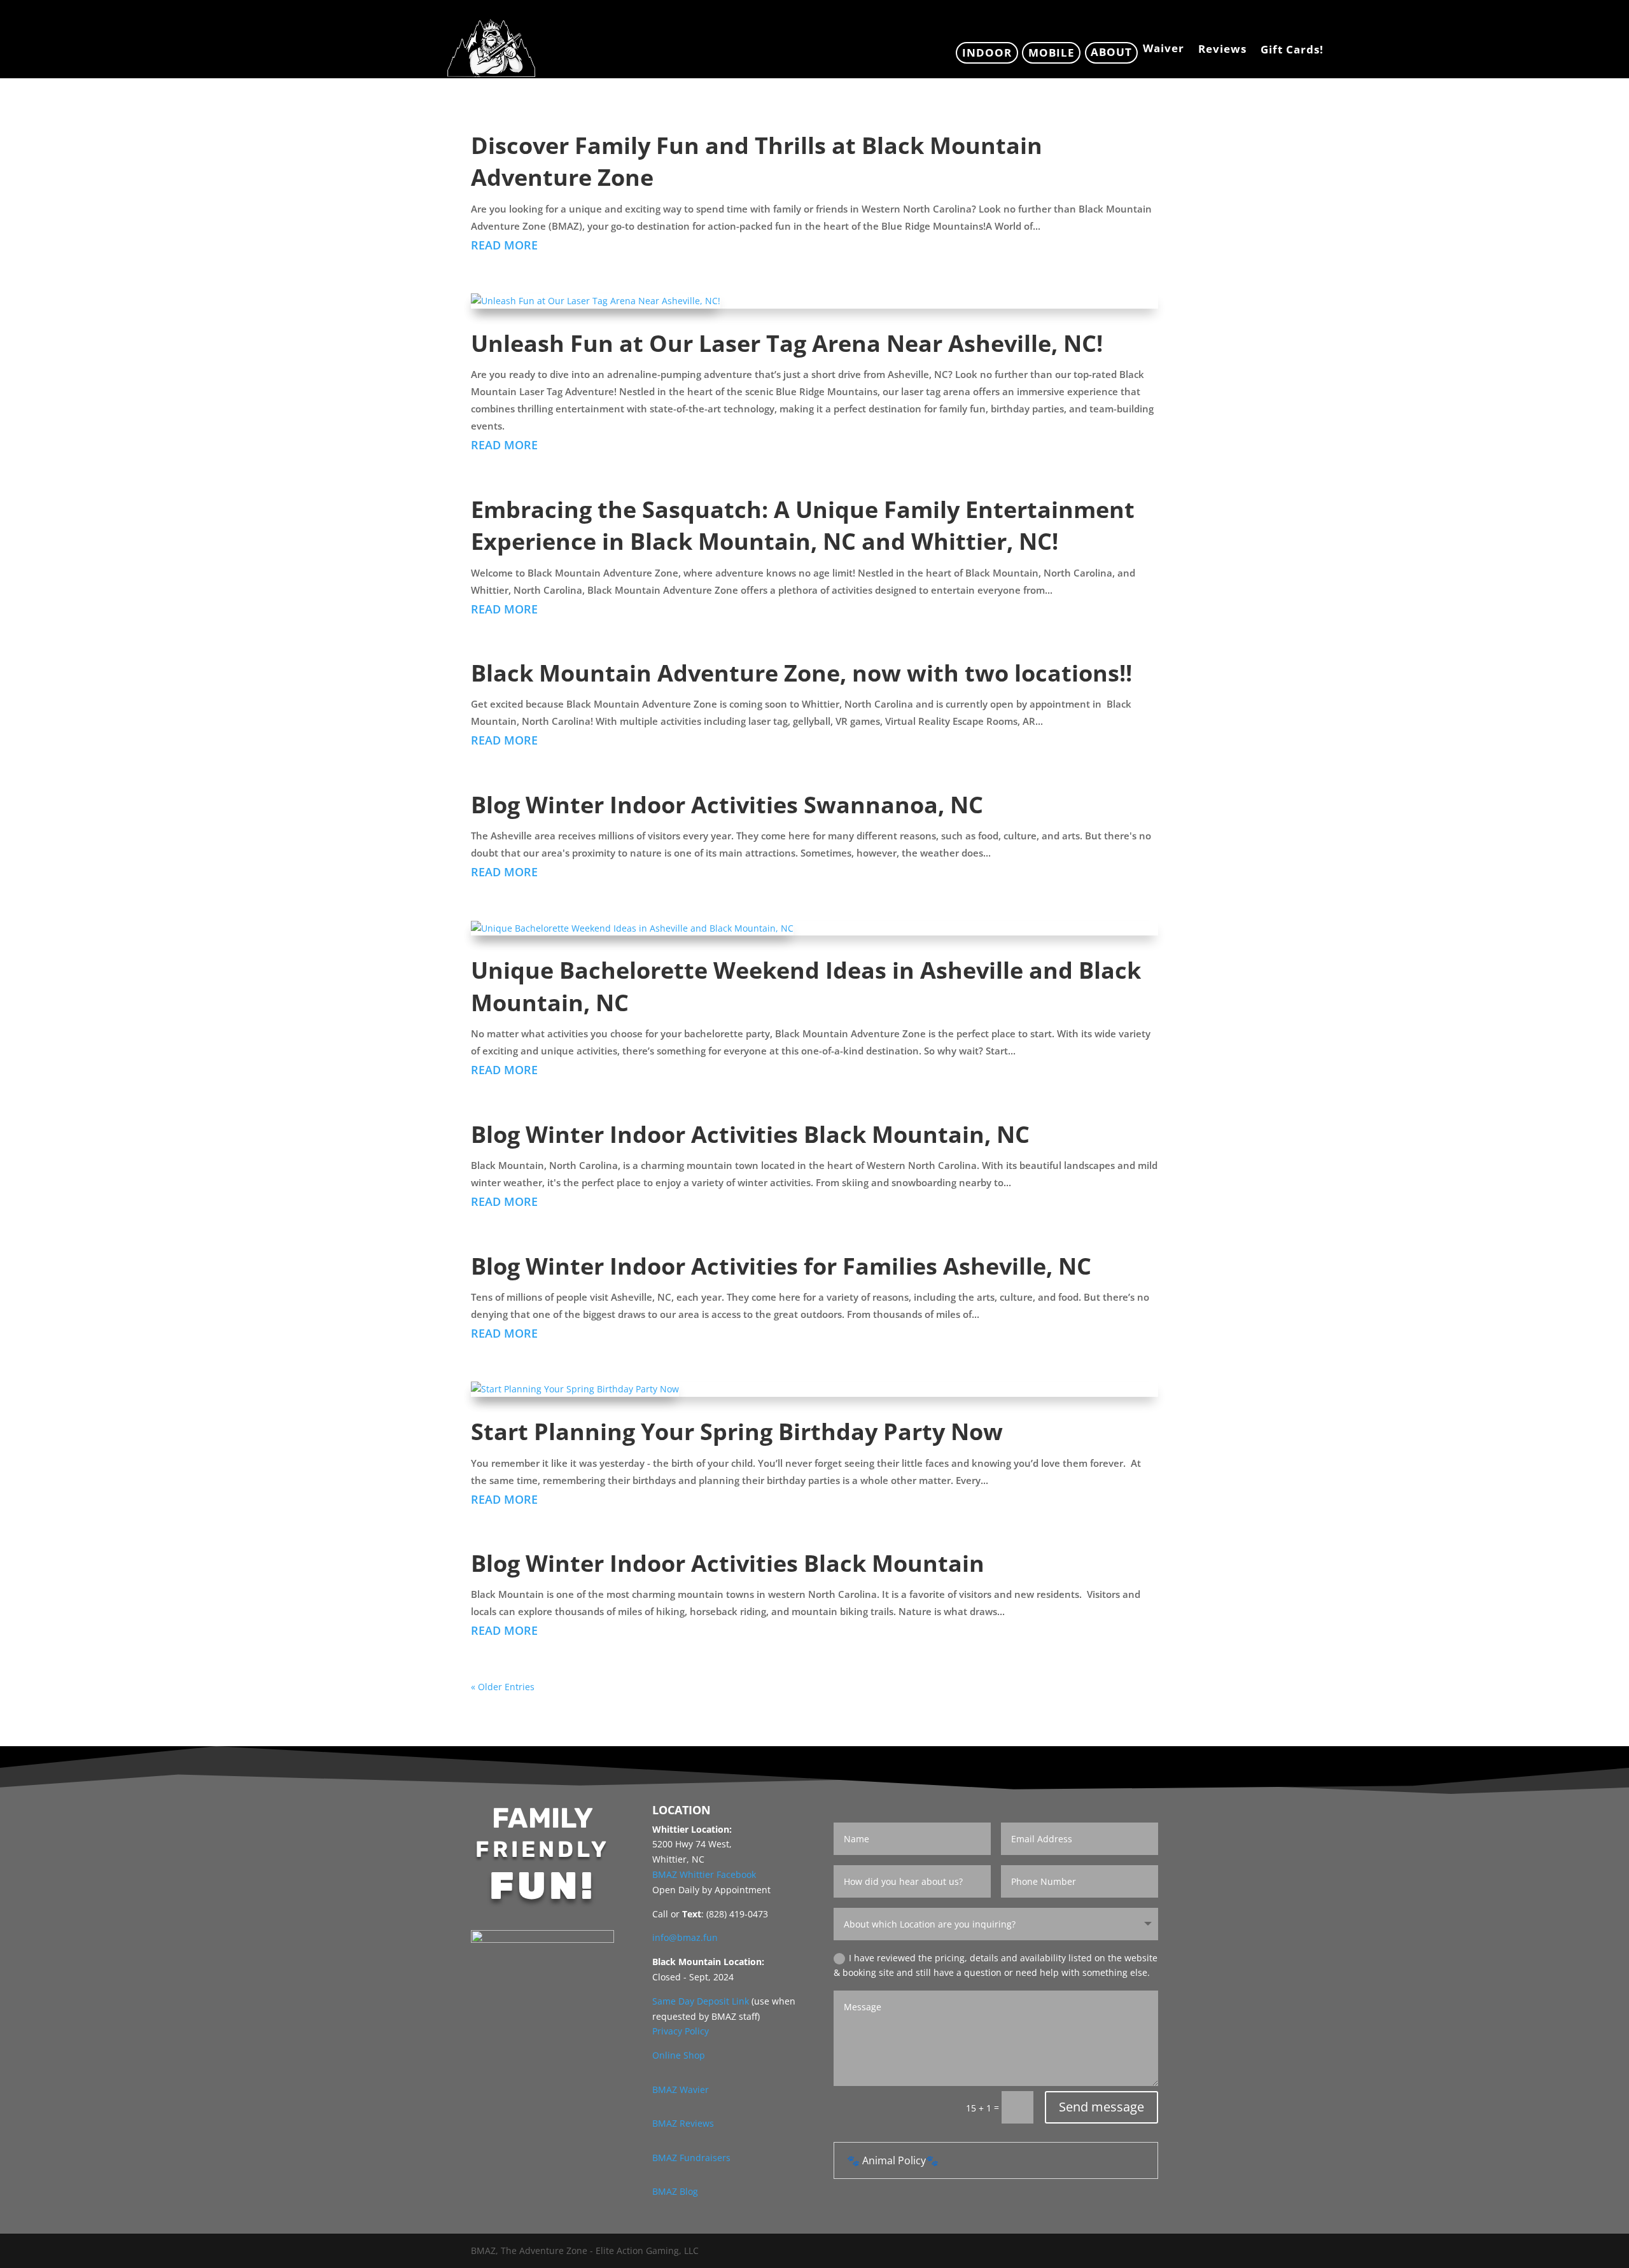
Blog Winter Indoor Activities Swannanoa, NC (727, 805)
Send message (1101, 2107)
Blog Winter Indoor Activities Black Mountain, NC (750, 1134)
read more (504, 245)
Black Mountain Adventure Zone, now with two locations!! (801, 673)
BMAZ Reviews (683, 2123)
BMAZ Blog (675, 2191)
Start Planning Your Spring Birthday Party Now (737, 1431)
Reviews (1222, 50)
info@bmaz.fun (685, 1937)
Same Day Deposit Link (701, 2001)
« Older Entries (503, 1687)
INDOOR (987, 52)
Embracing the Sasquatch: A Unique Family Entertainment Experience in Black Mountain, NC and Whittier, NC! (803, 525)
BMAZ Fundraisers (691, 2158)
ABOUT (1111, 52)
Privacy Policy (681, 2031)
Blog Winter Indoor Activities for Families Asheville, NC (781, 1266)
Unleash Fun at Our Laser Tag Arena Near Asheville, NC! (787, 343)
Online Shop (679, 2055)
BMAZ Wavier (681, 2089)
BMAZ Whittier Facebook (704, 1874)
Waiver (1164, 50)
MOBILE (1052, 52)
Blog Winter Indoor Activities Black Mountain (728, 1563)
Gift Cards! (1292, 51)
